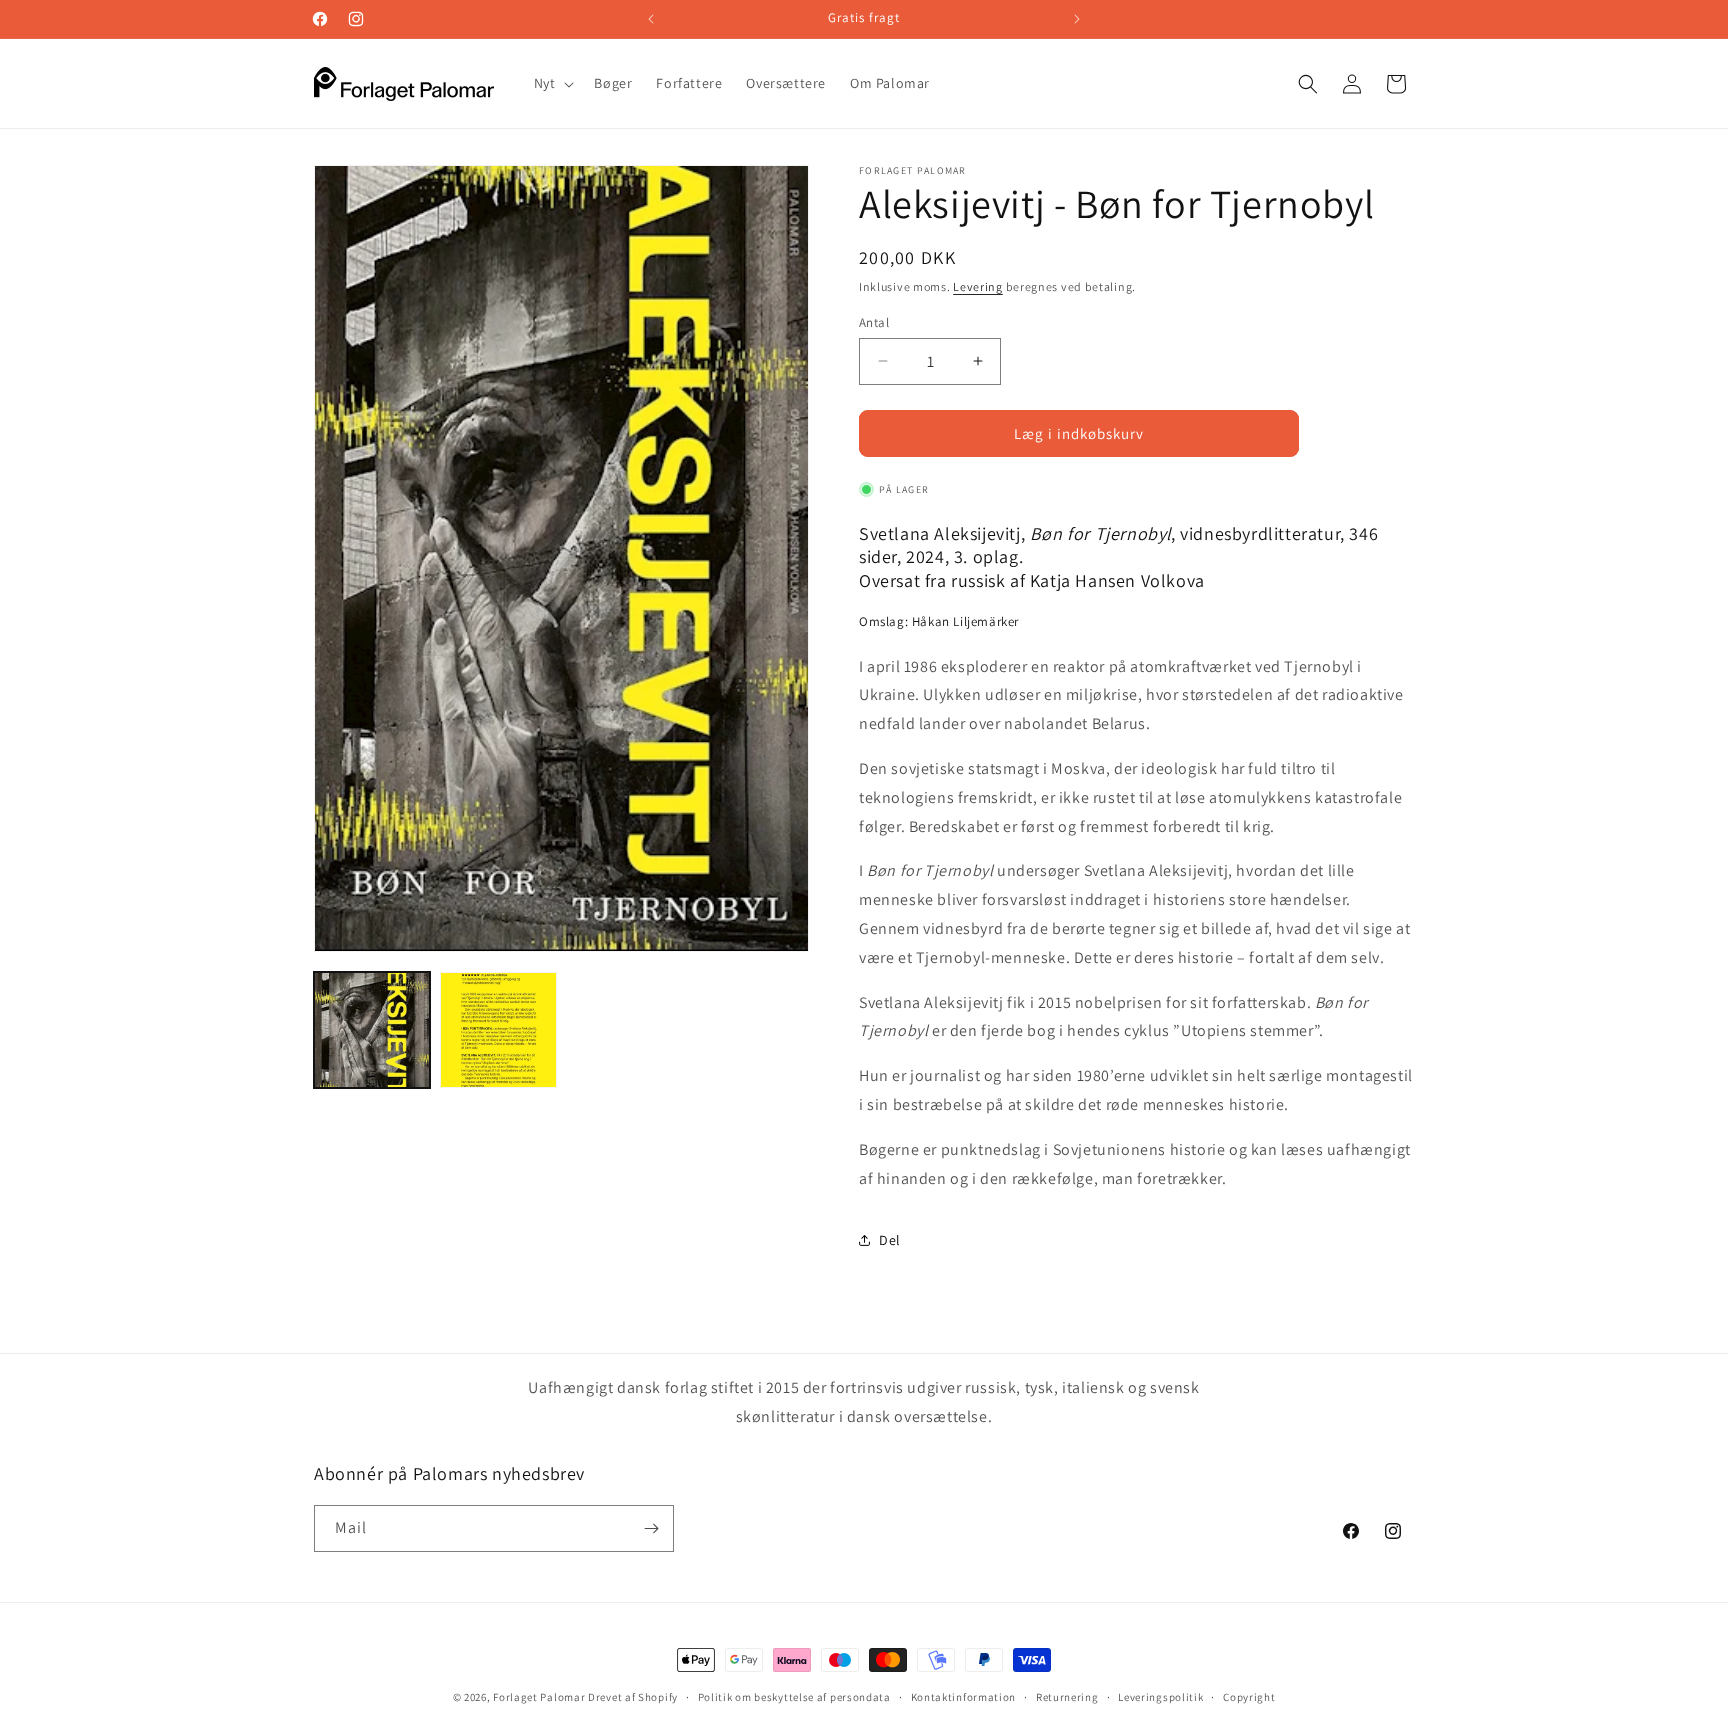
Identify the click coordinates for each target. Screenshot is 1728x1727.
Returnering (1067, 1697)
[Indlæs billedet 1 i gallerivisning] (372, 1030)
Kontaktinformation (964, 1697)
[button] (552, 83)
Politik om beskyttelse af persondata (794, 1697)
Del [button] (890, 1240)
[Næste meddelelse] (1077, 19)
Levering (978, 286)
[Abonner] (651, 1528)
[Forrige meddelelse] (651, 19)
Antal (874, 321)
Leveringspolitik (1160, 1697)
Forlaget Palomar (539, 1697)
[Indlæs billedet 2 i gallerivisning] (498, 1030)
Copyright (1249, 1697)
